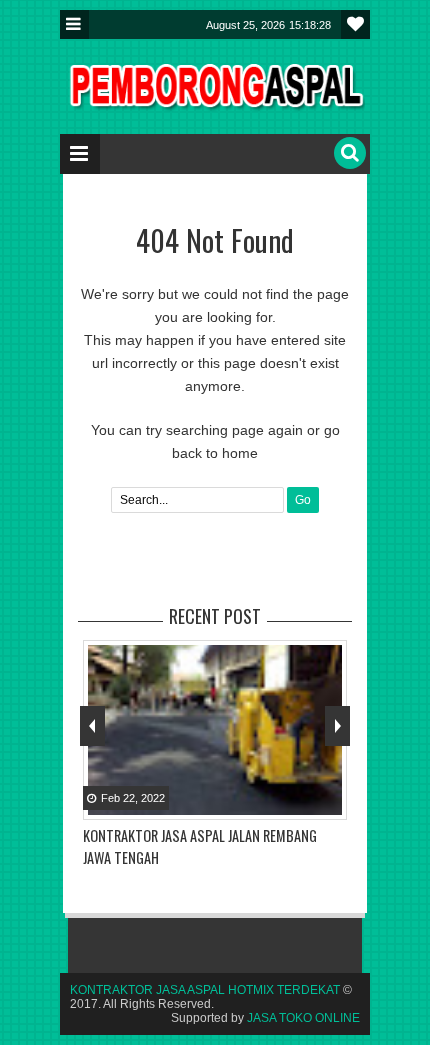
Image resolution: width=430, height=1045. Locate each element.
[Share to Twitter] (304, 803)
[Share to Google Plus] (329, 803)
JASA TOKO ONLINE (303, 1018)
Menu (74, 24)
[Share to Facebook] (279, 803)
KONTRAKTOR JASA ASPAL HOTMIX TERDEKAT (205, 990)
